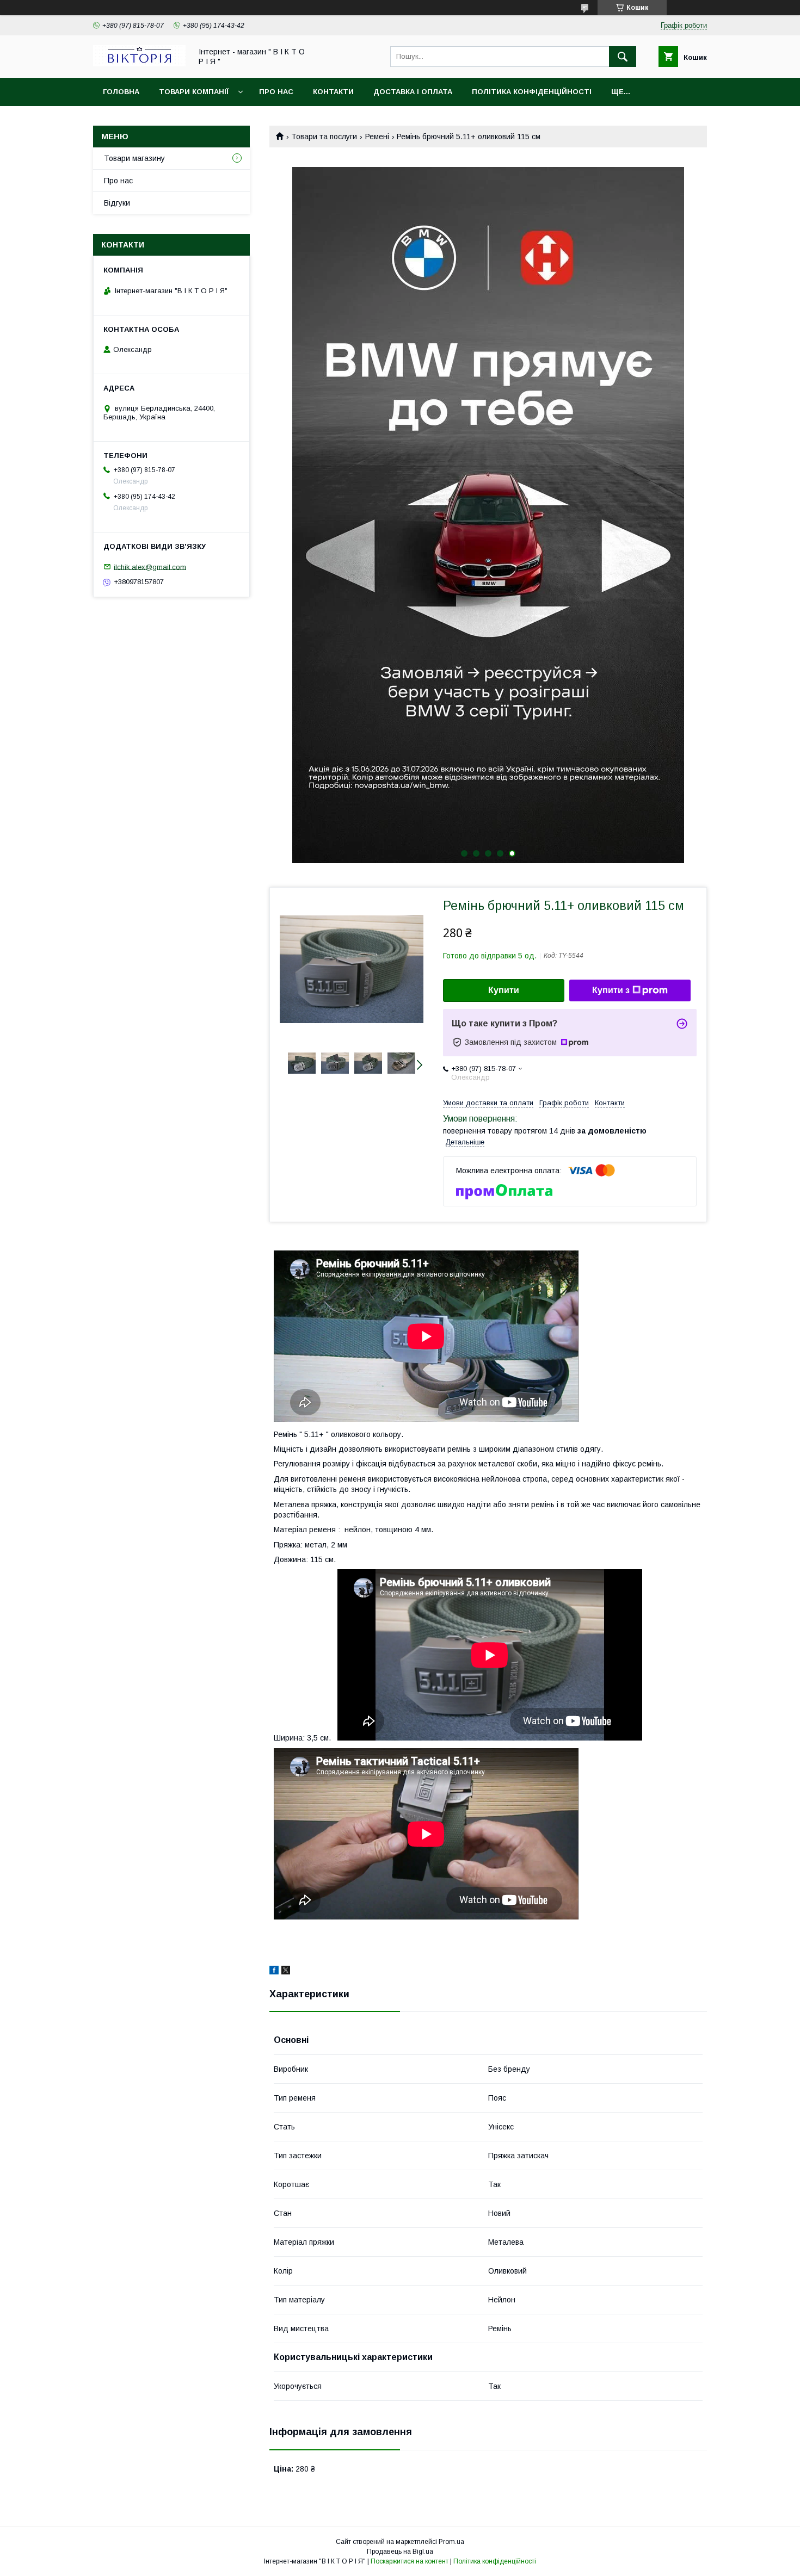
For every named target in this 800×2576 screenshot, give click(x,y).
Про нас (276, 92)
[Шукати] (623, 57)
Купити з (611, 990)
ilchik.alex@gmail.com (150, 566)
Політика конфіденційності (532, 92)
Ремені (377, 137)
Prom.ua (451, 2542)
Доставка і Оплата (413, 92)
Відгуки (117, 203)
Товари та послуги (324, 137)
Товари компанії (194, 92)
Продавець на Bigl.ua (400, 2552)
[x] (286, 1972)
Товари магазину (134, 158)
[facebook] (274, 1972)
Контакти (333, 92)
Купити (504, 990)
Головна (121, 92)
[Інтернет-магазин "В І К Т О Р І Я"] (139, 64)
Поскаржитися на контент (410, 2561)
